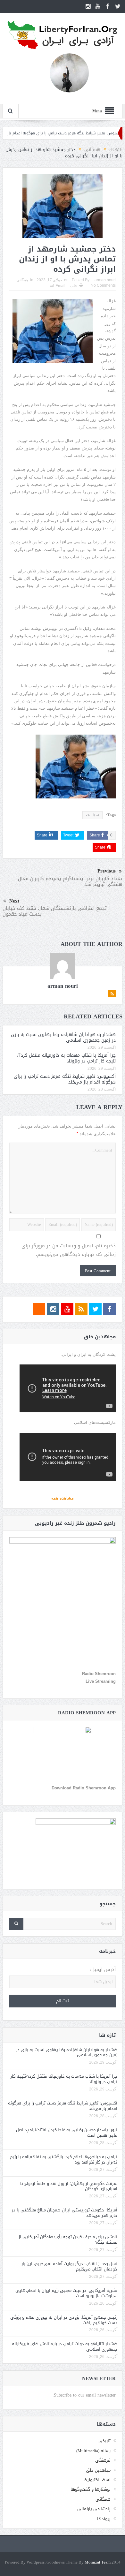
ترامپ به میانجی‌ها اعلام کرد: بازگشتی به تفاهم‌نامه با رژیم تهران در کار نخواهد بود (64, 2159)
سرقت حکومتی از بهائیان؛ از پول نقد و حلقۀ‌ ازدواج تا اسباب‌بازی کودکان (69, 2186)
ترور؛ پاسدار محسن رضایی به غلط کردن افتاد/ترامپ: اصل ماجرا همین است (67, 2133)
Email (60, 286)
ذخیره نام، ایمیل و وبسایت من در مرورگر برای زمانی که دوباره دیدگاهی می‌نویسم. (69, 1250)
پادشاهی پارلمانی (94, 2509)
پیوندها (104, 2519)
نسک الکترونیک (97, 2480)
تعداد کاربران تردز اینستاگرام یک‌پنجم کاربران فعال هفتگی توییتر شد (70, 881)
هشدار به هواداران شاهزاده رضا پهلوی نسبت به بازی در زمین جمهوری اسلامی (63, 1037)
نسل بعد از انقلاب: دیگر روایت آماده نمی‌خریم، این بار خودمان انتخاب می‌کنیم (69, 2266)
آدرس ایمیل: (103, 1970)
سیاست (92, 815)
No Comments (103, 285)
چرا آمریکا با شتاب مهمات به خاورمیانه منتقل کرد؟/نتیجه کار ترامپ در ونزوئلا (67, 1058)
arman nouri (105, 280)
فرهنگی (103, 2460)
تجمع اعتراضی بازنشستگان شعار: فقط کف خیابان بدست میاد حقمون (55, 911)
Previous (107, 871)
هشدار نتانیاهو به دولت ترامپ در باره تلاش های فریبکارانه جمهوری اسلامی (65, 2346)
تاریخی (104, 2441)
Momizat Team (98, 2562)
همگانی (22, 280)
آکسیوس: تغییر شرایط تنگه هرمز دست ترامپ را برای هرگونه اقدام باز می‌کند (65, 1079)
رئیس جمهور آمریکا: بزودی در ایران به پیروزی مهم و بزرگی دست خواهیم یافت (64, 2320)
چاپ (74, 286)
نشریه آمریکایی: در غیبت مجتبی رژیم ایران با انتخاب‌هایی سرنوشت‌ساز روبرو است (66, 2293)
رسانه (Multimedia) (93, 2451)
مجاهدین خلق (98, 2470)
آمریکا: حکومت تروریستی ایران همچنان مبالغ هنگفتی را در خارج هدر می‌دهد (65, 2213)
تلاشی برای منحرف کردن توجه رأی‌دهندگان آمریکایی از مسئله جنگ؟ (68, 2240)
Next (14, 901)
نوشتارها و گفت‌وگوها (91, 2489)
